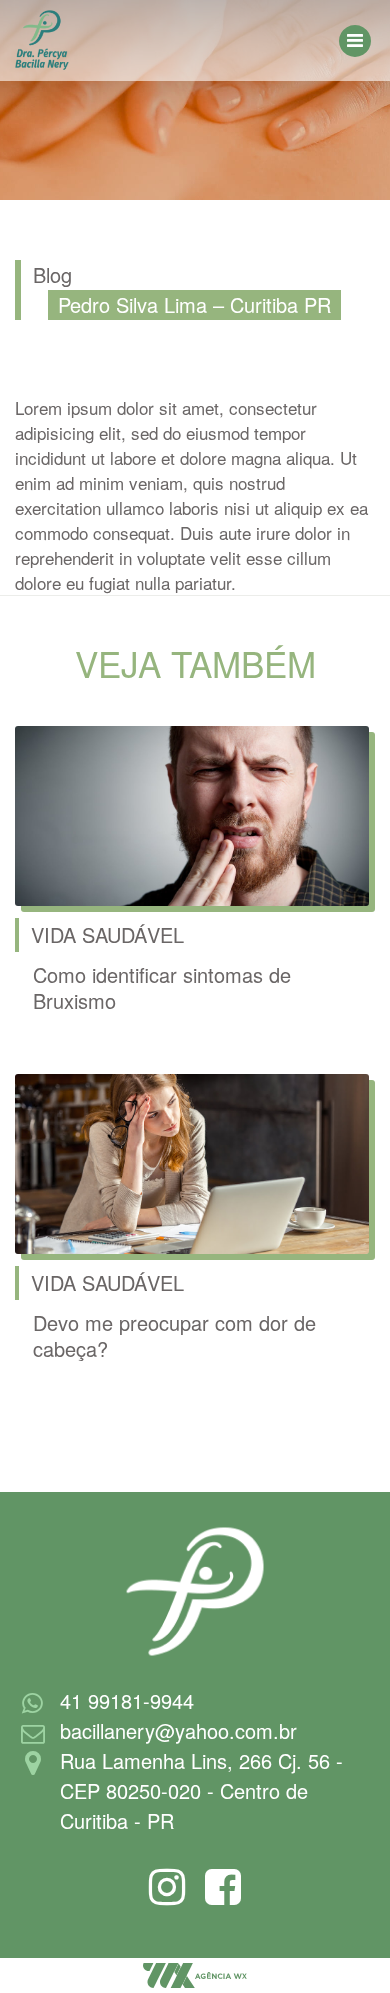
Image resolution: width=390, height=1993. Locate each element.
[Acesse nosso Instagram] (167, 1896)
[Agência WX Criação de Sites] (195, 1973)
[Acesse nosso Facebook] (223, 1896)
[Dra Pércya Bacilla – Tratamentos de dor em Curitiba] (42, 38)
